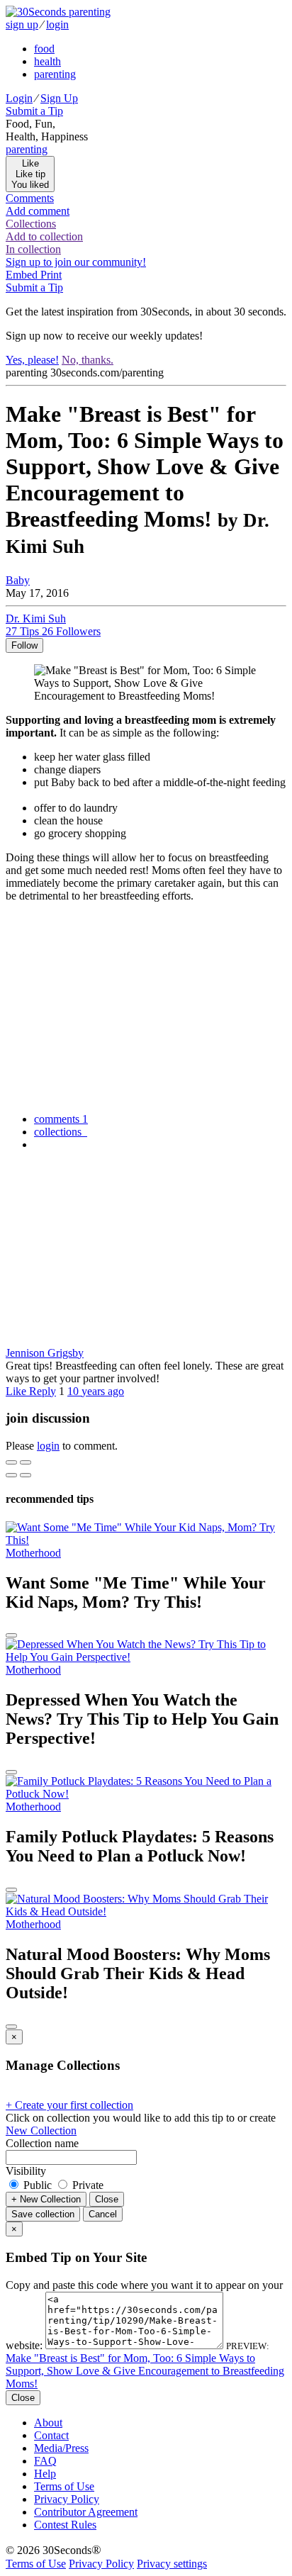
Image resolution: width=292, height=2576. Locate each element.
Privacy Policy (67, 2499)
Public (38, 2185)
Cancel (103, 2214)
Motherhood (33, 1553)
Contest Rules (65, 2525)
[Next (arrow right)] (26, 1475)
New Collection (41, 2130)
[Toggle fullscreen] (26, 1462)
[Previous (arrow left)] (11, 1475)
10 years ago (96, 1391)
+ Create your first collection (69, 2105)
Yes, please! (32, 360)
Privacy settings (172, 2564)
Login (19, 98)
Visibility (26, 2171)
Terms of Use (64, 2486)
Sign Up (59, 98)
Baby (18, 580)
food (44, 49)
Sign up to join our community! (76, 262)
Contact (51, 2435)
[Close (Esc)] (11, 1462)
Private (86, 2185)
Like (17, 1391)
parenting (55, 74)
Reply (43, 1391)
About (48, 2423)
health (47, 61)
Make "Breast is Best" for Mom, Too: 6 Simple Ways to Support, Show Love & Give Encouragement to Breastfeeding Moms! (145, 2371)
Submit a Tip (34, 111)
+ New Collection (46, 2199)
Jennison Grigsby (45, 1353)
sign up (22, 24)
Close (107, 2199)
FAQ (45, 2461)
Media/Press (61, 2448)
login (57, 24)
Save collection (43, 2214)
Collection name (42, 2143)
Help (45, 2474)
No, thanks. (88, 360)
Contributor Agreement (86, 2512)
